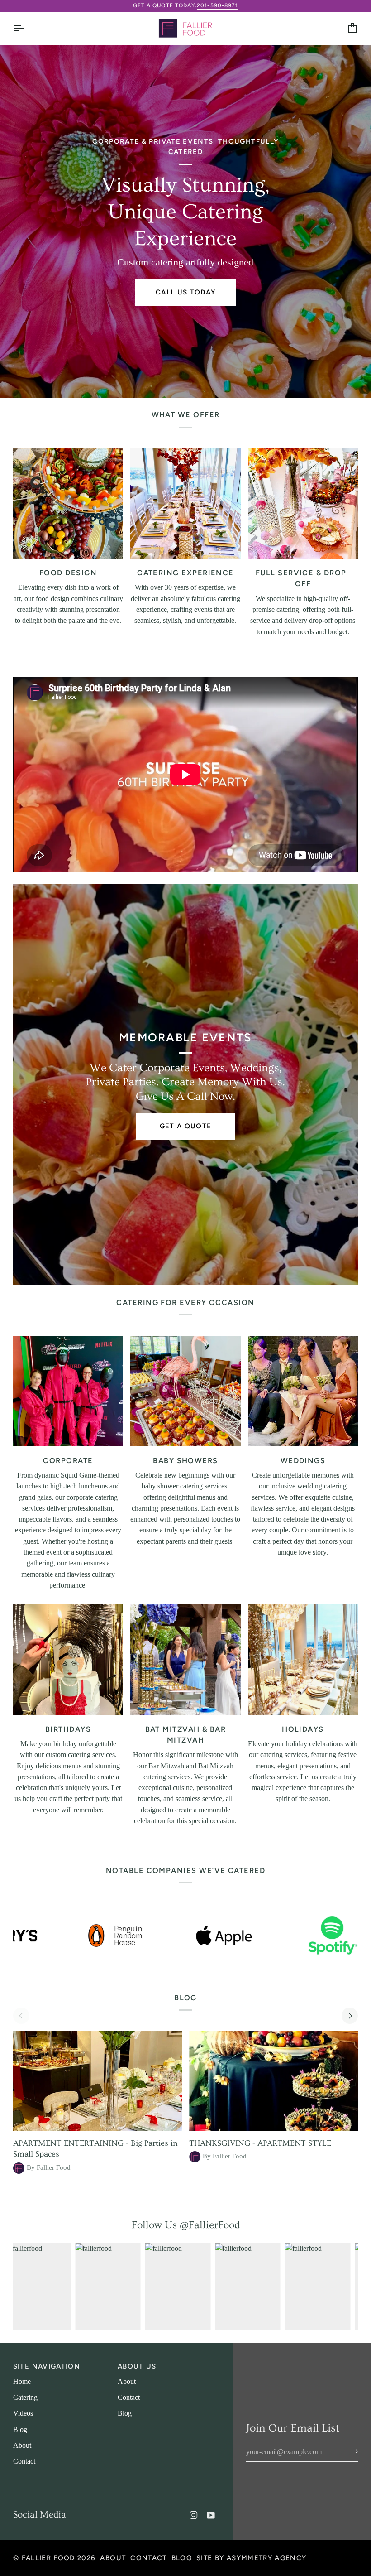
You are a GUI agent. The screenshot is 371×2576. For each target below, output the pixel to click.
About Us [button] (137, 2366)
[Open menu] (27, 28)
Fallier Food (48, 2558)
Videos (23, 2413)
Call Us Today (186, 292)
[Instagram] (194, 2515)
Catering (25, 2398)
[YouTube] (211, 2515)
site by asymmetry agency (251, 2558)
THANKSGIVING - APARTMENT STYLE (260, 2143)
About (22, 2446)
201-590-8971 (217, 5)
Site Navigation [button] (47, 2366)
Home (22, 2382)
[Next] (350, 2016)
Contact (24, 2461)
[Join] (350, 2451)
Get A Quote (186, 1126)
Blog (20, 2430)
